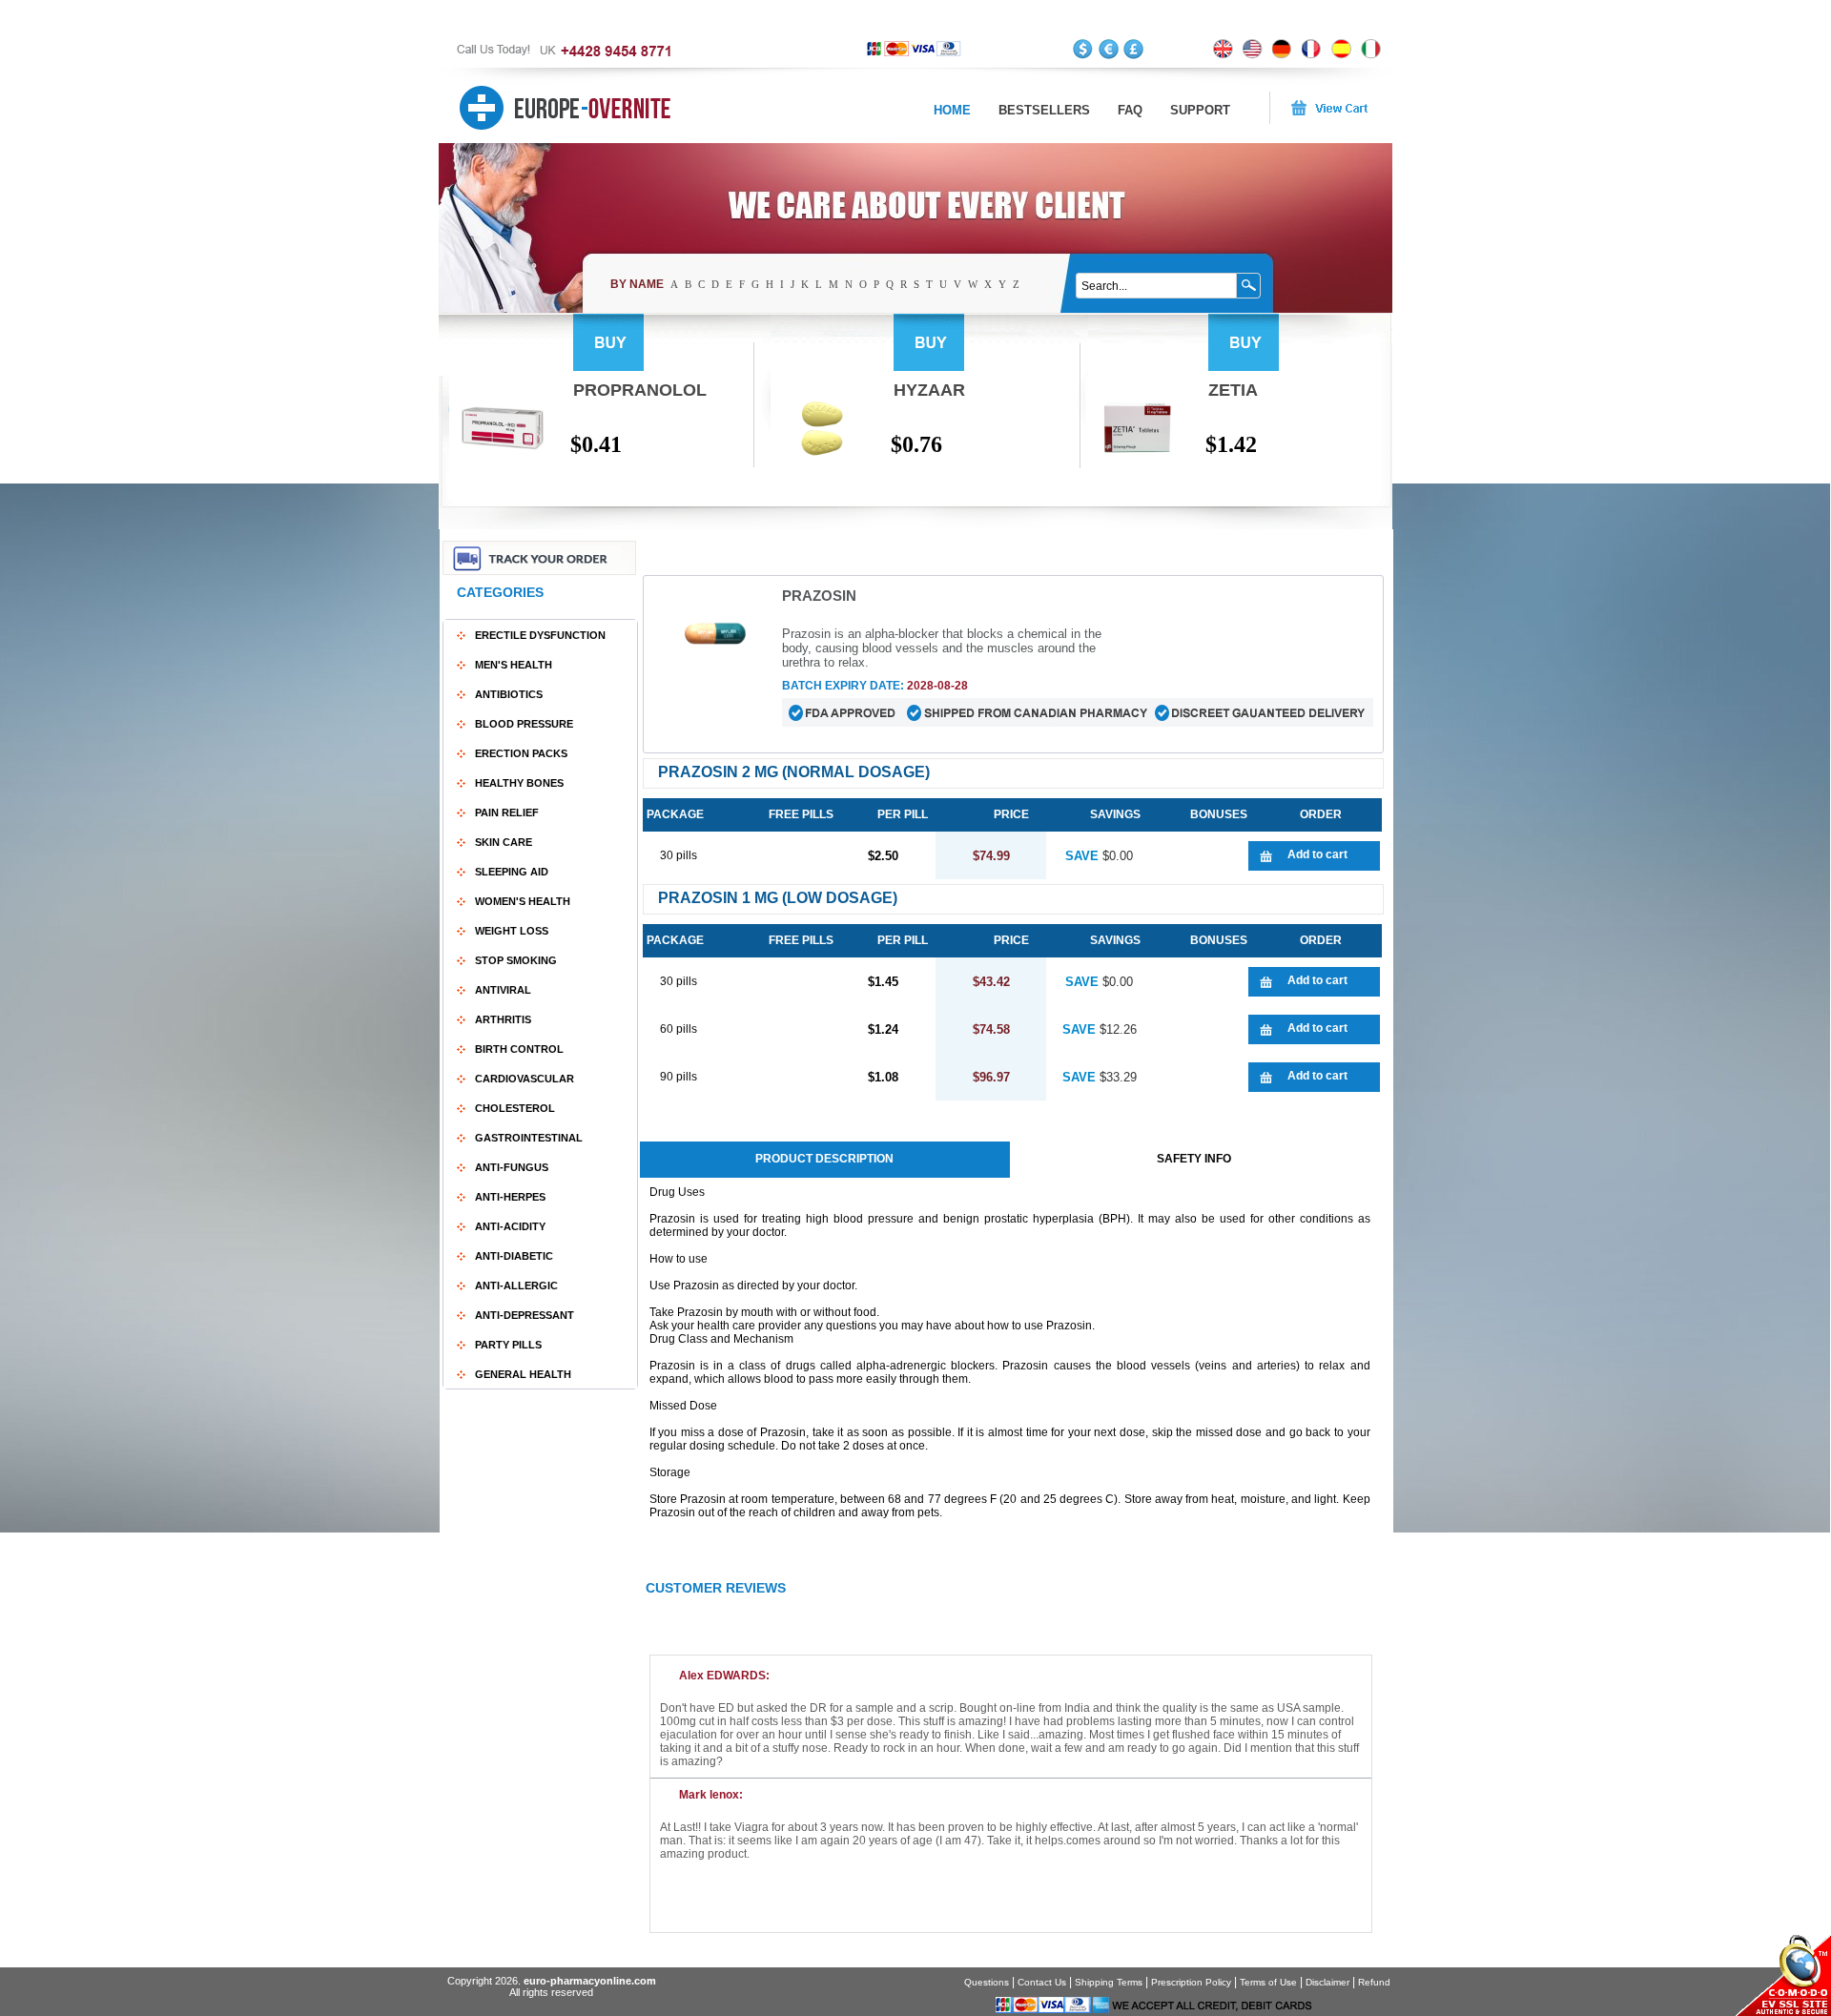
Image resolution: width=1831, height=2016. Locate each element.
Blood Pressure (524, 724)
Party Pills (508, 1345)
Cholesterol (515, 1108)
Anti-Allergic (516, 1286)
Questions (987, 1982)
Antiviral (503, 990)
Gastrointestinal (529, 1138)
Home (952, 110)
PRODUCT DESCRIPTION (824, 1159)
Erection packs (521, 753)
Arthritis (503, 1019)
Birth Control (519, 1049)
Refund (1374, 1982)
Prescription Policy (1191, 1982)
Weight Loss (512, 931)
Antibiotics (509, 694)
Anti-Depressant (525, 1315)
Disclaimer (1327, 1982)
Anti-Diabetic (514, 1256)
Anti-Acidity (510, 1226)
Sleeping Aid (512, 872)
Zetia (1233, 390)
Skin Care (504, 842)
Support (1200, 110)
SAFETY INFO (1194, 1159)
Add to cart (1317, 854)
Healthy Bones (519, 783)
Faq (1130, 110)
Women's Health (523, 901)
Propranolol (640, 390)
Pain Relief (507, 813)
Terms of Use (1268, 1982)
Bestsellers (1044, 110)
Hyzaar (929, 390)
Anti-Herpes (510, 1197)
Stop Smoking (516, 960)
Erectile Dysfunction (540, 635)
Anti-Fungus (512, 1167)
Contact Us (1042, 1982)
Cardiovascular (525, 1079)
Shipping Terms (1109, 1982)
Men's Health (514, 665)
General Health (523, 1374)
